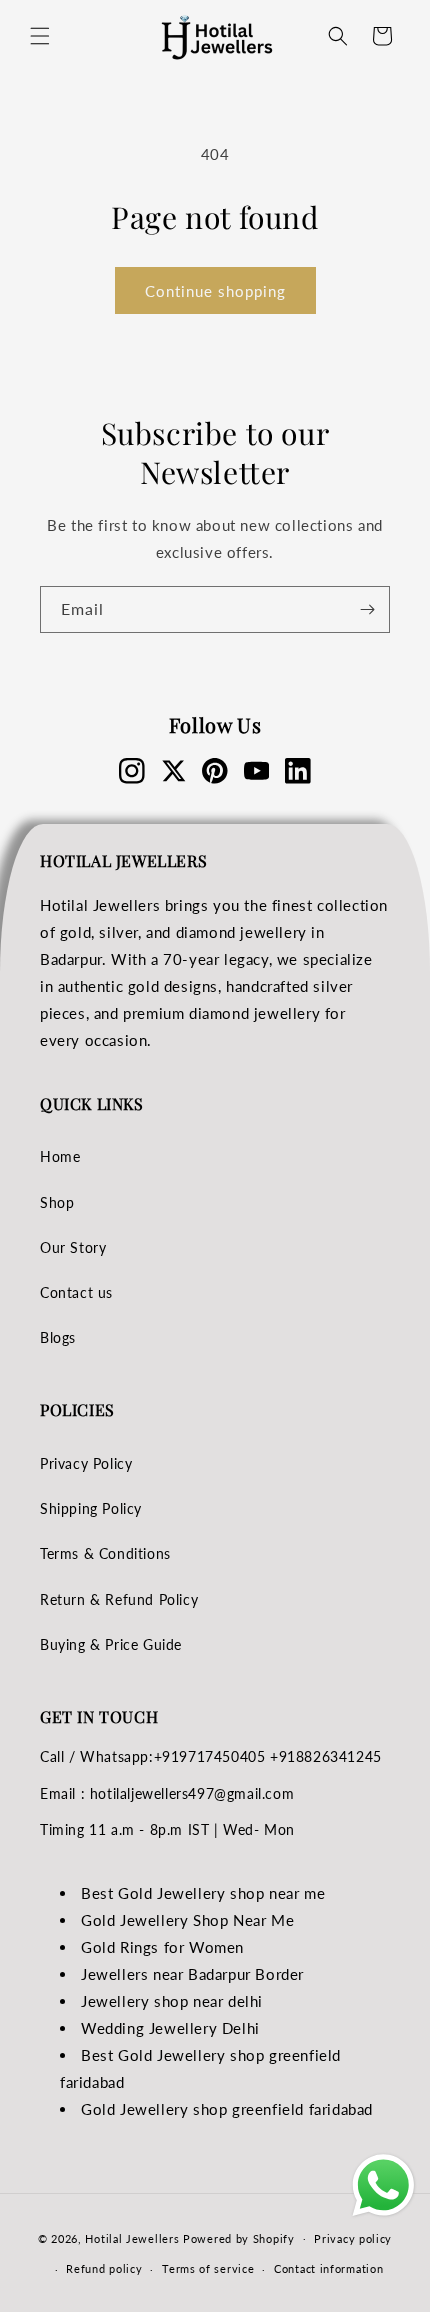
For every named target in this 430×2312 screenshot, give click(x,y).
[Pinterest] (215, 771)
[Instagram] (132, 771)
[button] (40, 36)
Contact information (328, 2268)
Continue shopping (215, 291)
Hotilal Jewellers (132, 2237)
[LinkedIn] (298, 771)
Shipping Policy (91, 1508)
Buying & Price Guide (111, 1644)
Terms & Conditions (105, 1553)
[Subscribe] (367, 609)
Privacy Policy (86, 1463)
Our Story (73, 1247)
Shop (57, 1202)
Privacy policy (353, 2238)
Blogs (58, 1337)
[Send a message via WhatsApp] (383, 2185)
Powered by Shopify (239, 2237)
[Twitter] (174, 771)
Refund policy (104, 2268)
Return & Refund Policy (119, 1599)
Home (60, 1156)
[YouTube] (257, 771)
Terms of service (208, 2268)
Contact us (76, 1292)
